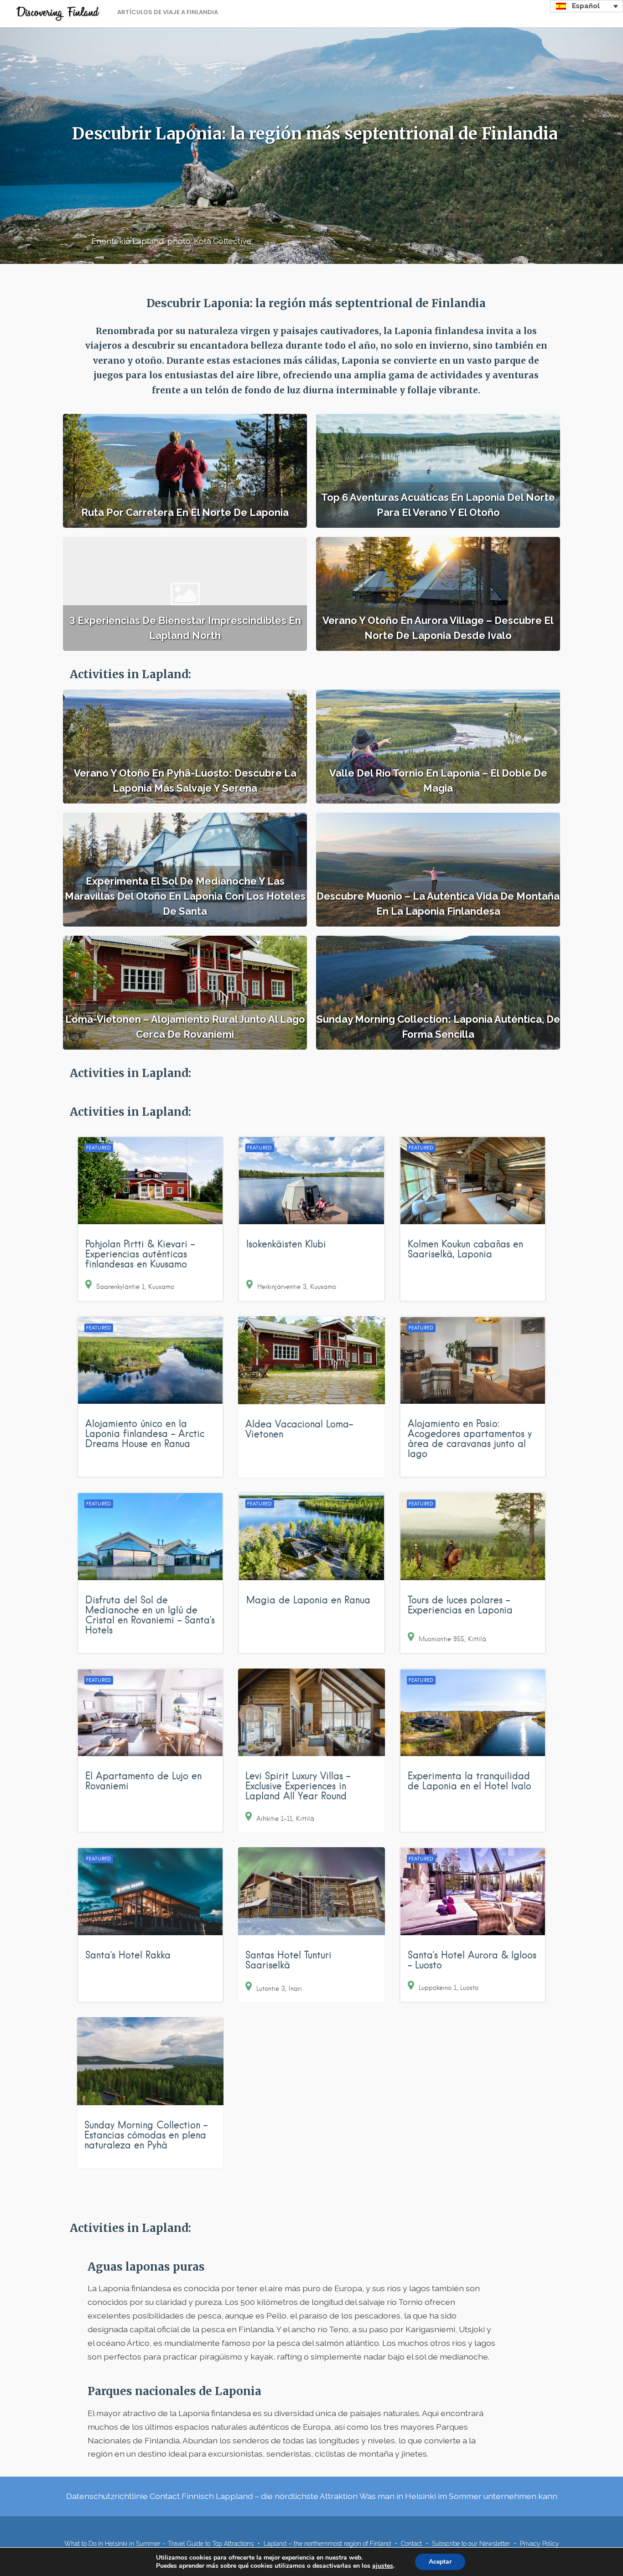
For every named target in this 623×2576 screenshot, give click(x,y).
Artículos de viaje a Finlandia (168, 12)
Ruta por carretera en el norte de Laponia (185, 512)
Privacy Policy (540, 2544)
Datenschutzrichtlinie (107, 2496)
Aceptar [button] (440, 2562)
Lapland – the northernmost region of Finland (327, 2544)
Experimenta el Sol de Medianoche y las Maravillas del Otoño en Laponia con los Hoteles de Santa (185, 896)
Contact (165, 2496)
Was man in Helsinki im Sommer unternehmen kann (458, 2496)
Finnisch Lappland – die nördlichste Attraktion (270, 2496)
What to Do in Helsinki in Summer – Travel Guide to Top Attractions (159, 2544)
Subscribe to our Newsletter (471, 2544)
